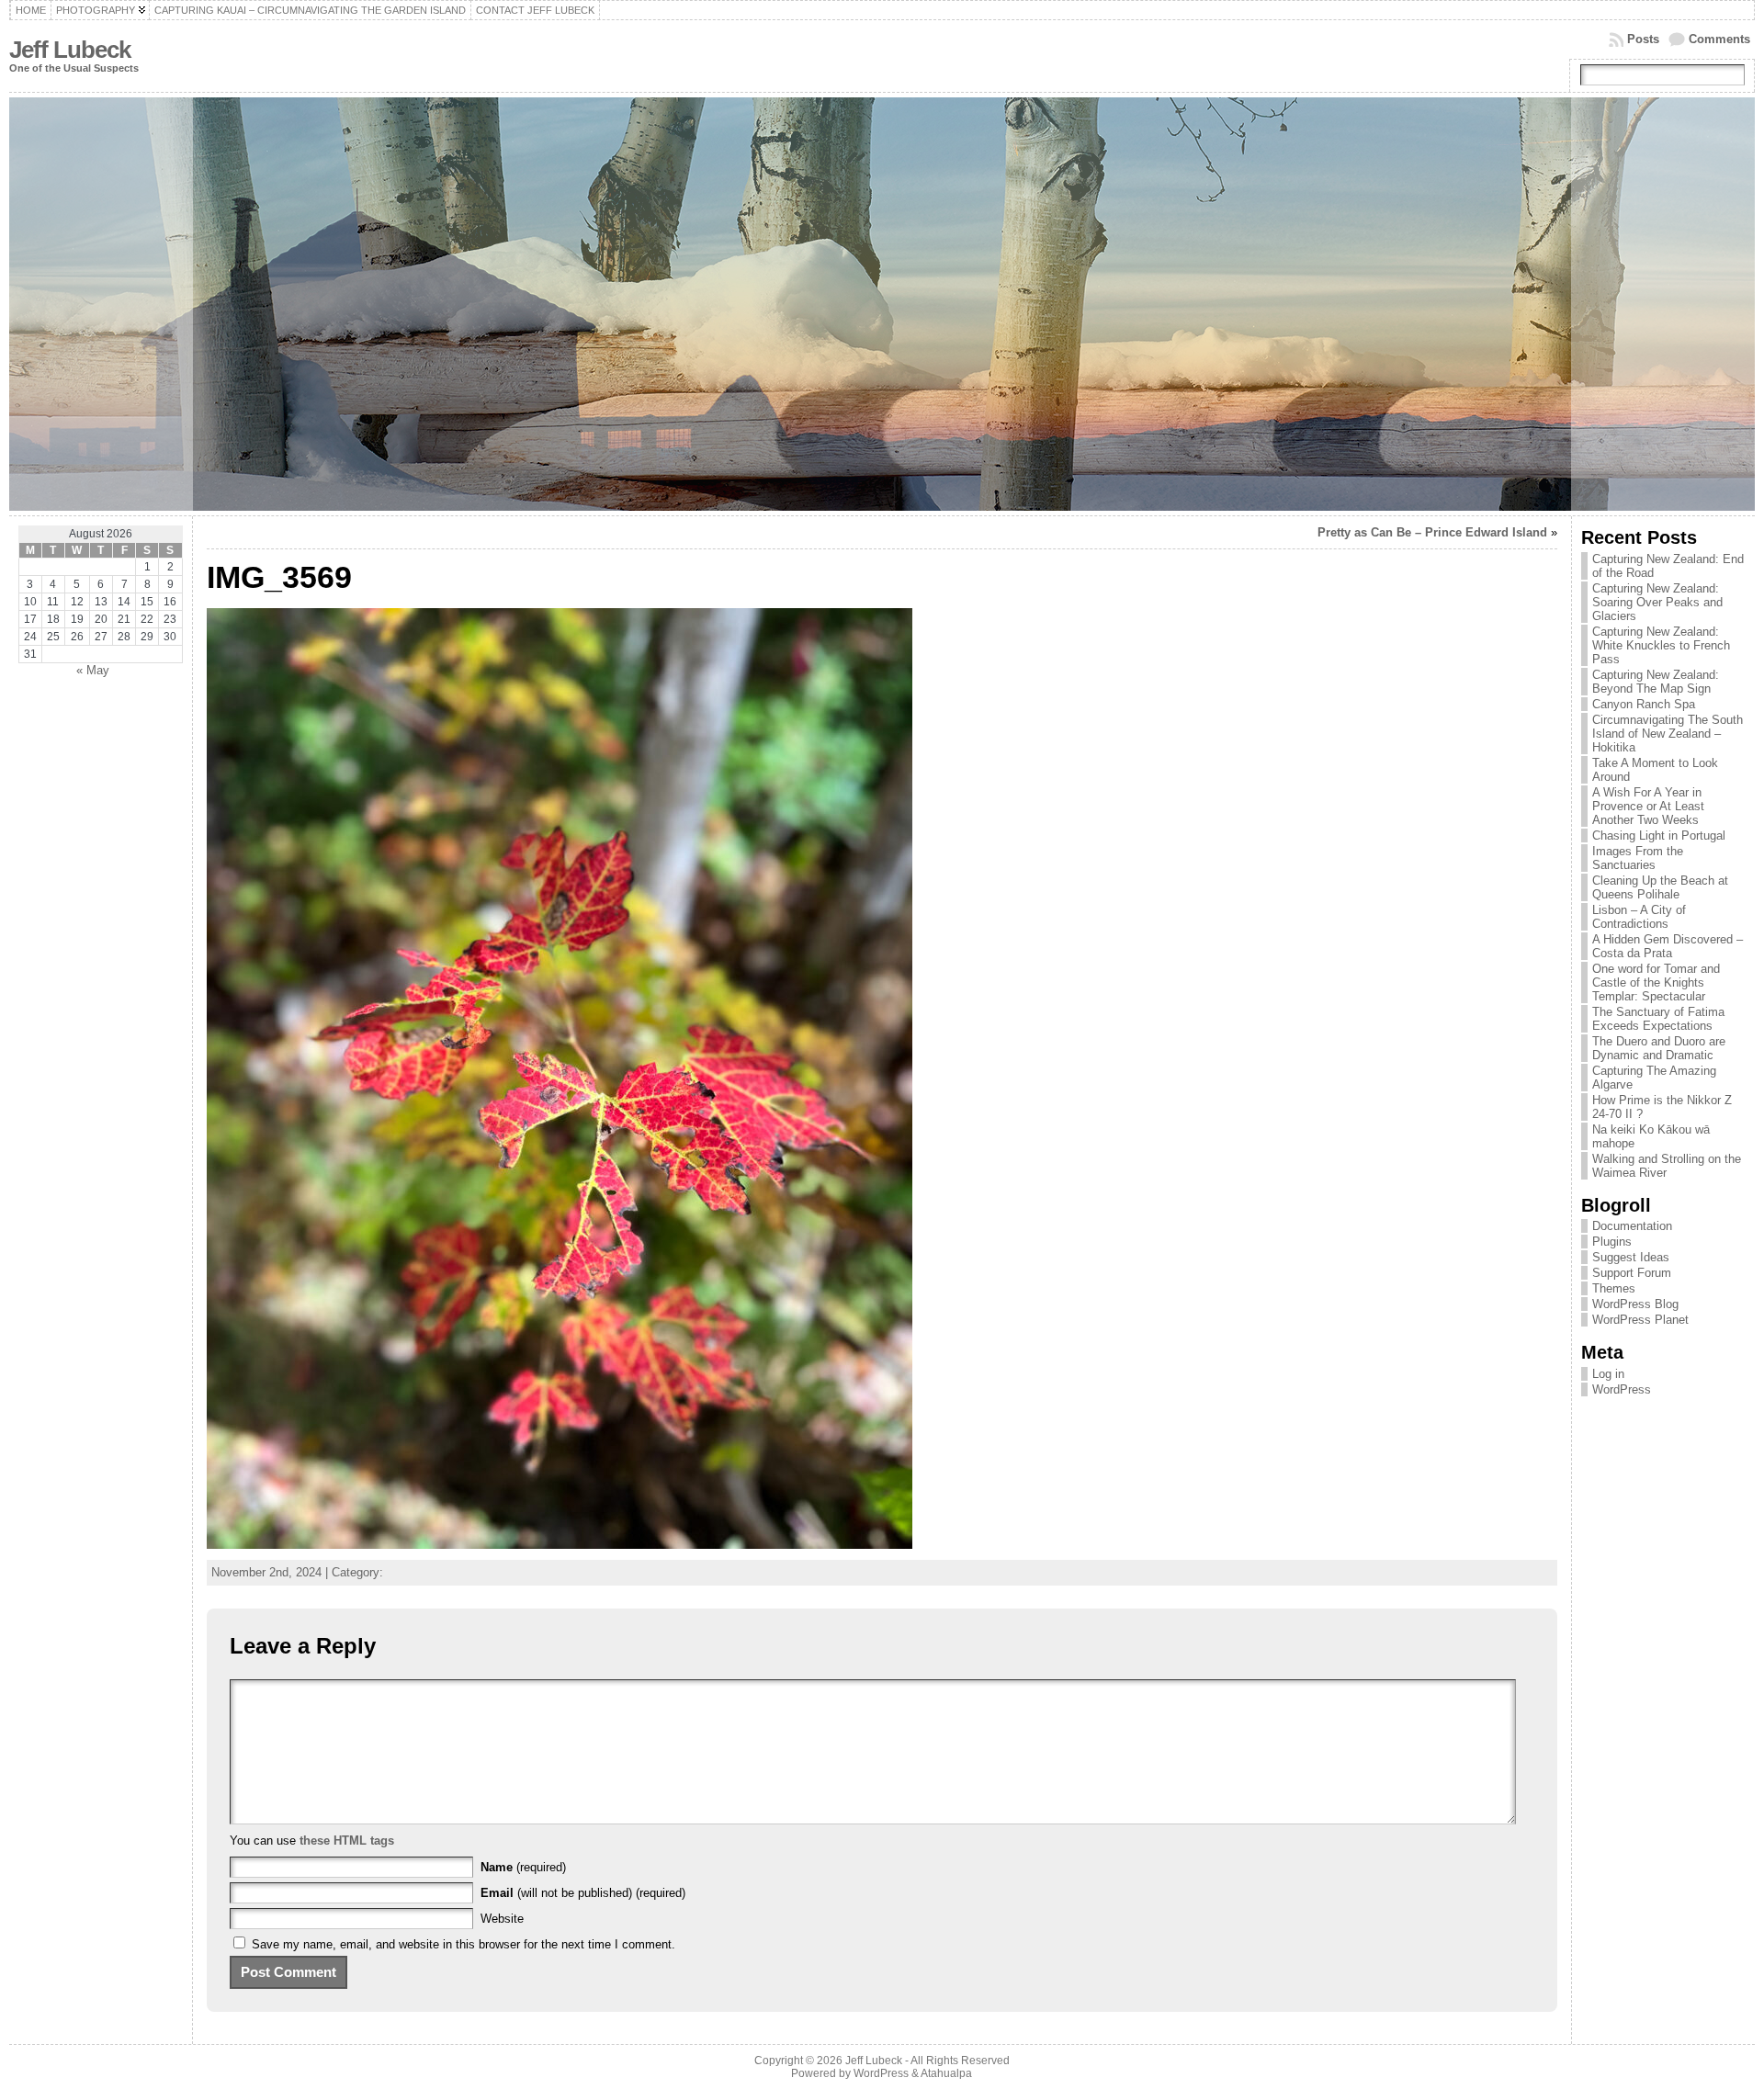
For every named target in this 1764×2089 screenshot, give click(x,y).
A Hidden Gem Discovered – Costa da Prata (1668, 946)
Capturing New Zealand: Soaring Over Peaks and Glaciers (1657, 602)
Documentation (1632, 1226)
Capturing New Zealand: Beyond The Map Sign (1656, 682)
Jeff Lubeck (70, 50)
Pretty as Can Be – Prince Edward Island (1432, 532)
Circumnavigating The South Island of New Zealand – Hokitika (1668, 734)
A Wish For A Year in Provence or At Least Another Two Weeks (1648, 806)
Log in (1608, 1374)
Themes (1614, 1288)
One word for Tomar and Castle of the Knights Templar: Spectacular (1656, 982)
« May (93, 670)
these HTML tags (347, 1841)
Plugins (1612, 1242)
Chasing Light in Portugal (1659, 836)
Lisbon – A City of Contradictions (1639, 917)
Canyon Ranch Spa (1644, 704)
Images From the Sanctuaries (1638, 858)
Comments (1719, 39)
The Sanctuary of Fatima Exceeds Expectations (1658, 1019)
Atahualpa (946, 2073)
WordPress (1622, 1389)
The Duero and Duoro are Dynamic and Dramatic (1659, 1048)
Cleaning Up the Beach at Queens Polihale (1660, 887)
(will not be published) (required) (583, 1893)
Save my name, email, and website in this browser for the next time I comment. (464, 1944)
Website (502, 1919)
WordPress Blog (1635, 1304)
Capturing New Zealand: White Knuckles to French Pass (1661, 645)
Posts (1643, 39)
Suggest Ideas (1631, 1257)
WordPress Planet (1640, 1320)
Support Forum (1632, 1273)
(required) (523, 1867)
